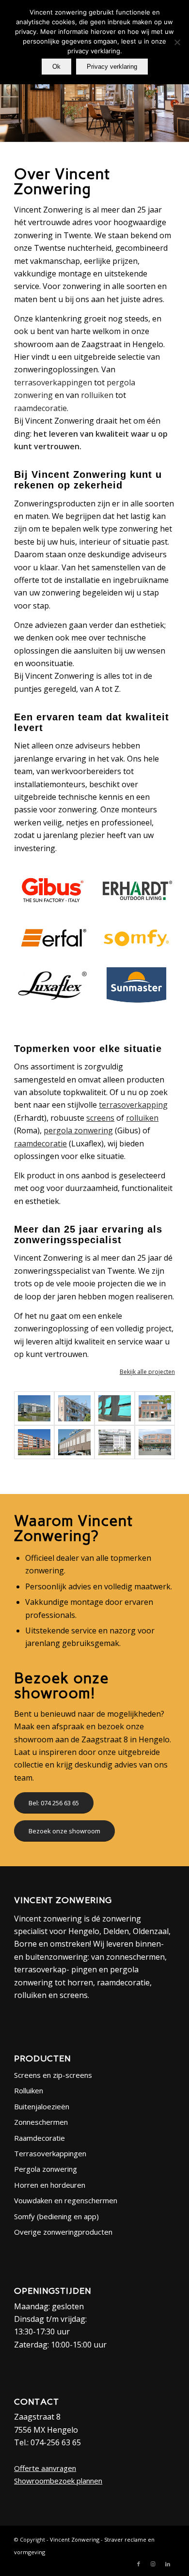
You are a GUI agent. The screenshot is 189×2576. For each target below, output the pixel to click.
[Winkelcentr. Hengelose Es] (155, 1442)
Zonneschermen (41, 2122)
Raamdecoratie (39, 2138)
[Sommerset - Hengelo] (34, 1442)
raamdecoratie (40, 408)
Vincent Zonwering (75, 2539)
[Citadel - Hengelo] (34, 1408)
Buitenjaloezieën (42, 2106)
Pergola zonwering (46, 2169)
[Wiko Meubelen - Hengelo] (74, 1442)
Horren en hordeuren (50, 2185)
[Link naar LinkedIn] (168, 2564)
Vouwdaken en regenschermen (66, 2200)
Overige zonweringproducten (63, 2232)
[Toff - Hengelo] (155, 1408)
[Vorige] (8, 99)
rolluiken (97, 395)
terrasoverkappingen (53, 382)
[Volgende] (181, 99)
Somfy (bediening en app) (56, 2216)
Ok (56, 67)
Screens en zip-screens (53, 2075)
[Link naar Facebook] (139, 2564)
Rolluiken (29, 2090)
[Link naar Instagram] (153, 2564)
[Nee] (177, 42)
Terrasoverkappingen (50, 2153)
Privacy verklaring (112, 67)
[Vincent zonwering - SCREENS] (115, 1408)
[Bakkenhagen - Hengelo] (74, 1408)
